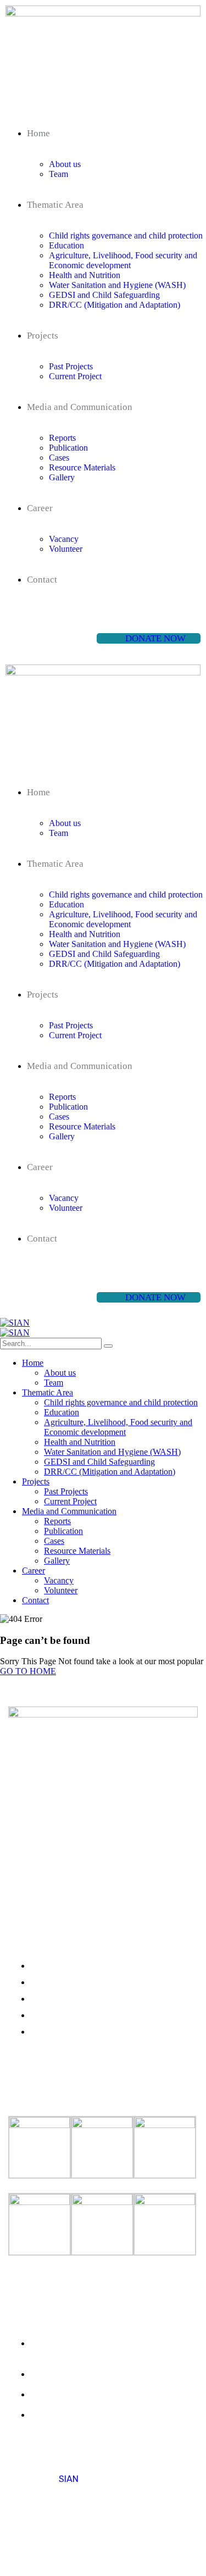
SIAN (69, 2479)
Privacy (24, 2545)
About (101, 2545)
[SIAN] (15, 1323)
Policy (70, 2545)
